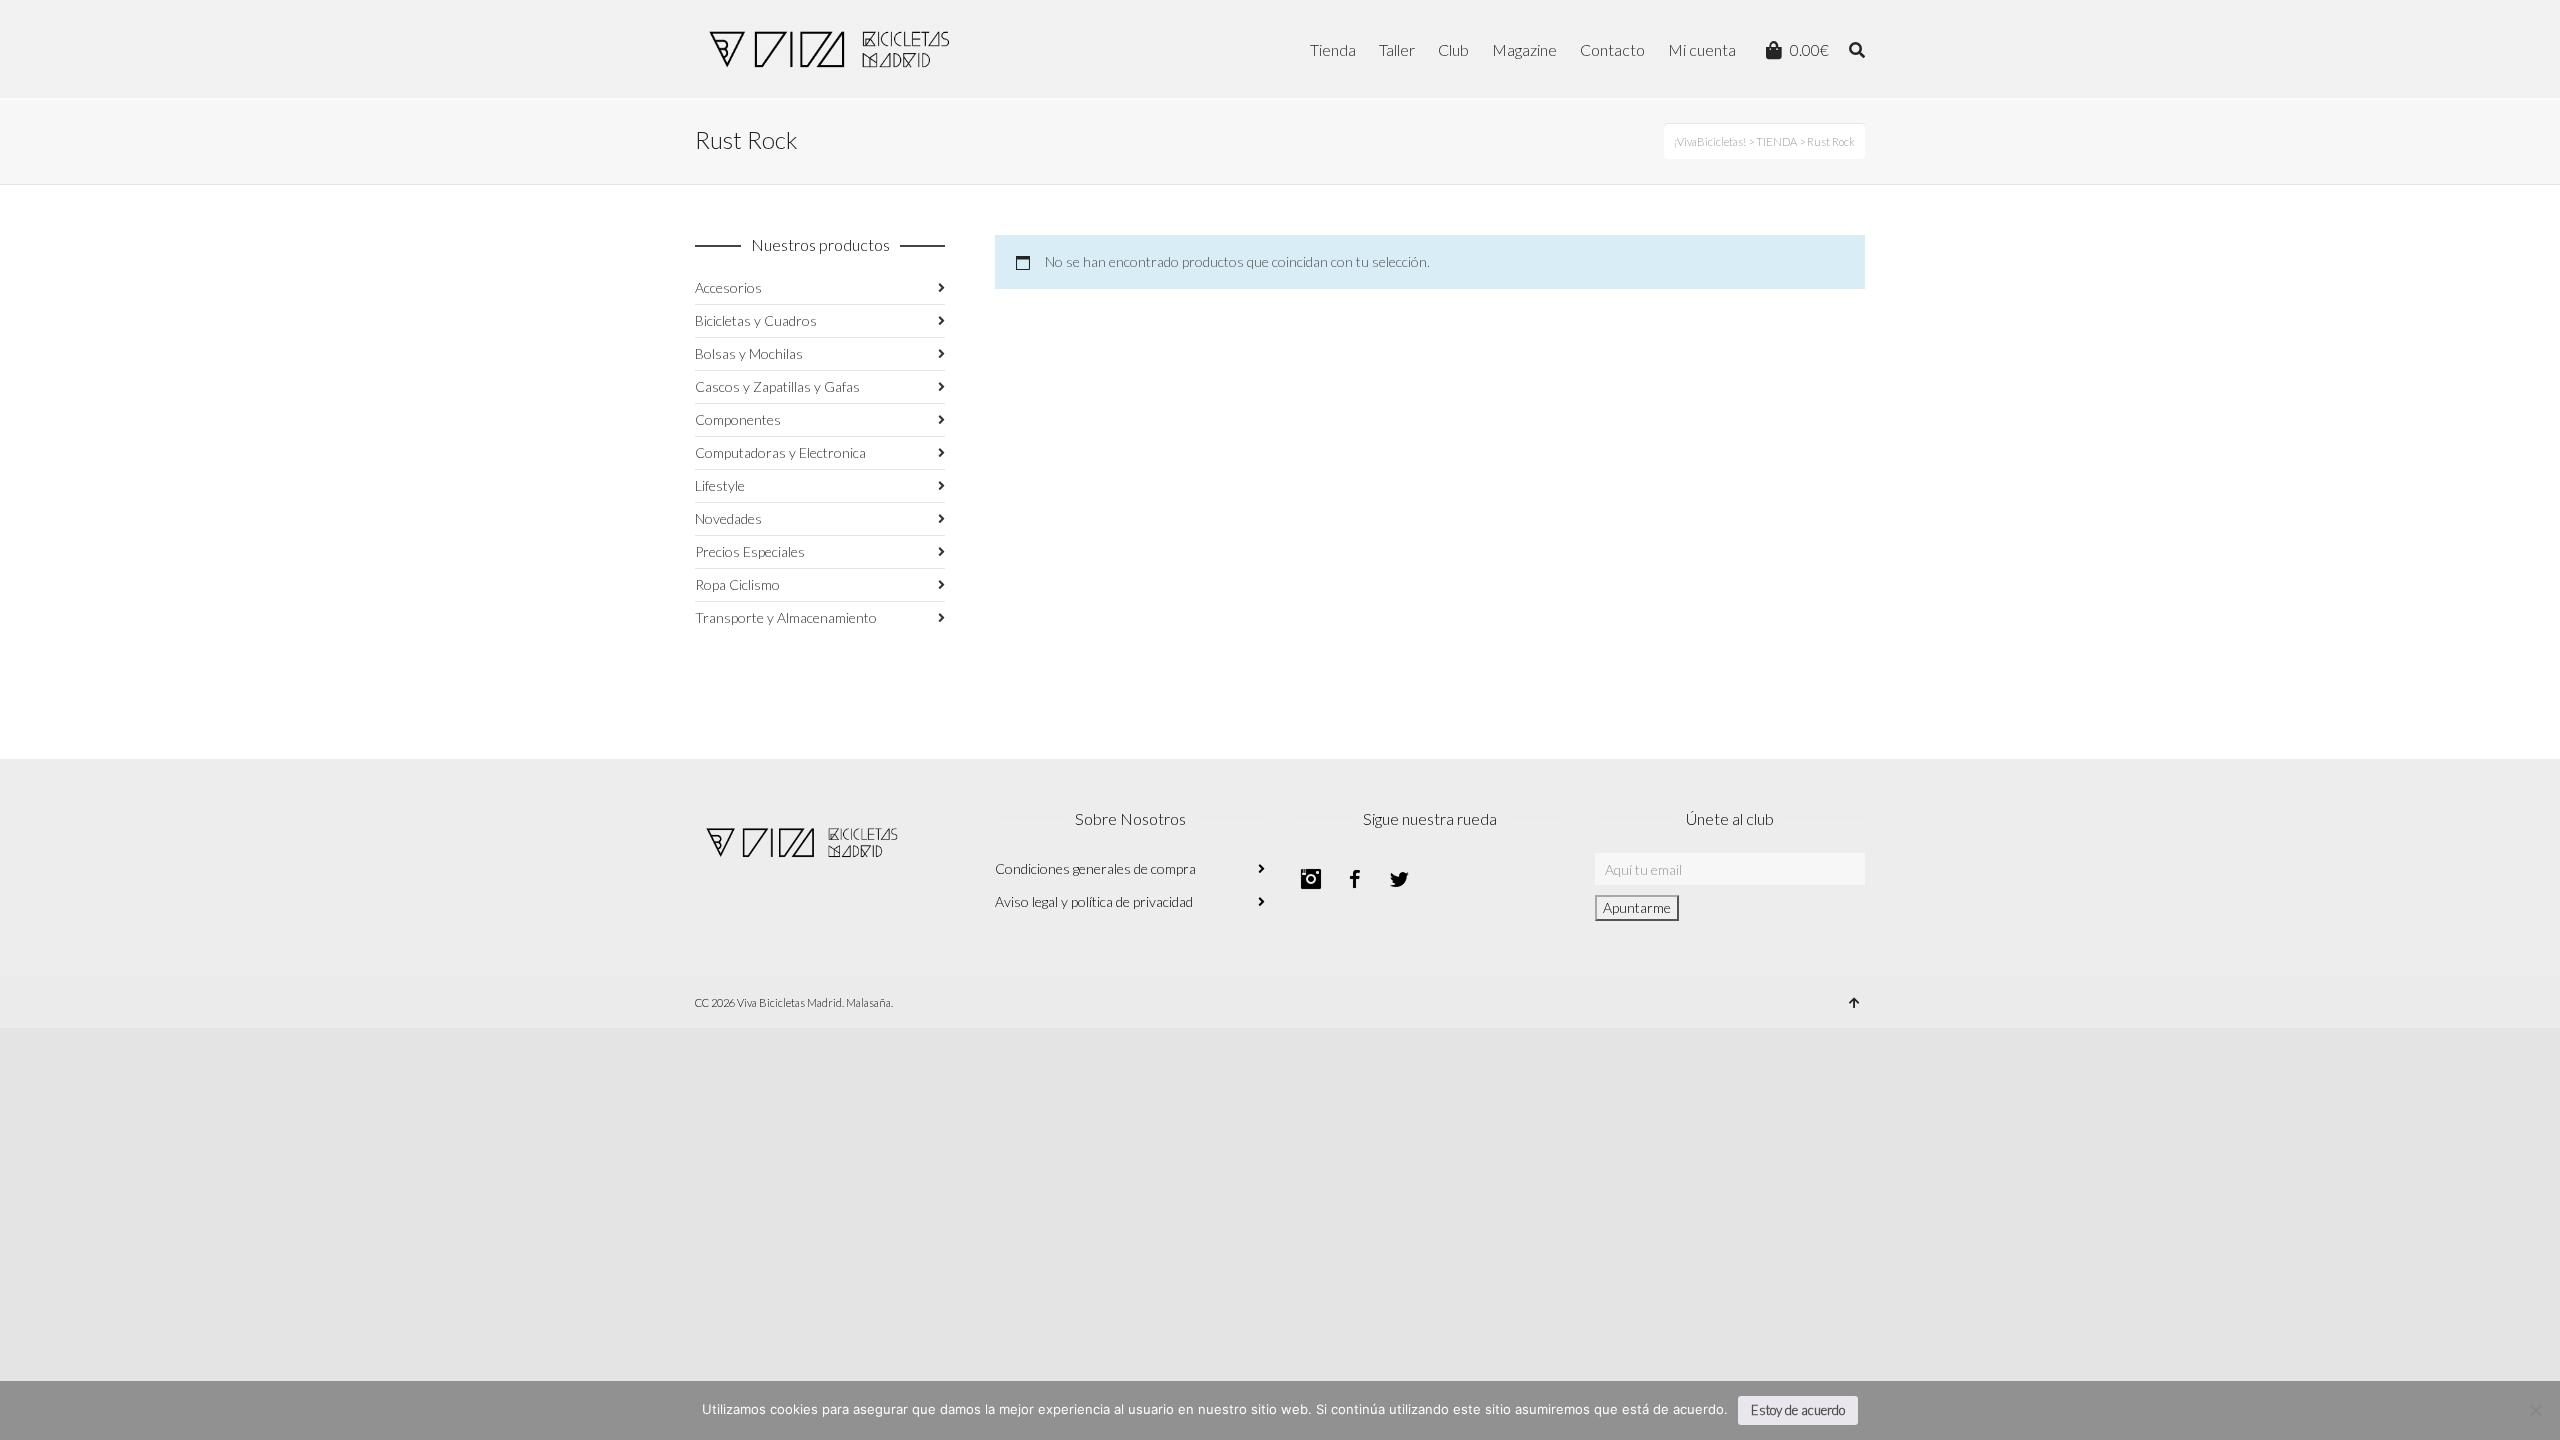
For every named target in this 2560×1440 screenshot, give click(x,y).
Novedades (728, 518)
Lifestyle (720, 485)
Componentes (738, 419)
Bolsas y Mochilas (749, 353)
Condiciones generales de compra (1095, 868)
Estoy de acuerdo (1798, 1410)
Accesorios (728, 287)
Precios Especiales (750, 551)
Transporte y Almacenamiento (786, 617)
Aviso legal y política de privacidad (1094, 901)
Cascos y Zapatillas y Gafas (777, 386)
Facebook (1355, 879)
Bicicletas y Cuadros (756, 320)
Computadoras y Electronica (780, 452)
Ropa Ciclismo (737, 584)
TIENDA (1776, 141)
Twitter (1399, 879)
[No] (2535, 1410)
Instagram (1311, 879)
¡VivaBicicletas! (1710, 141)
